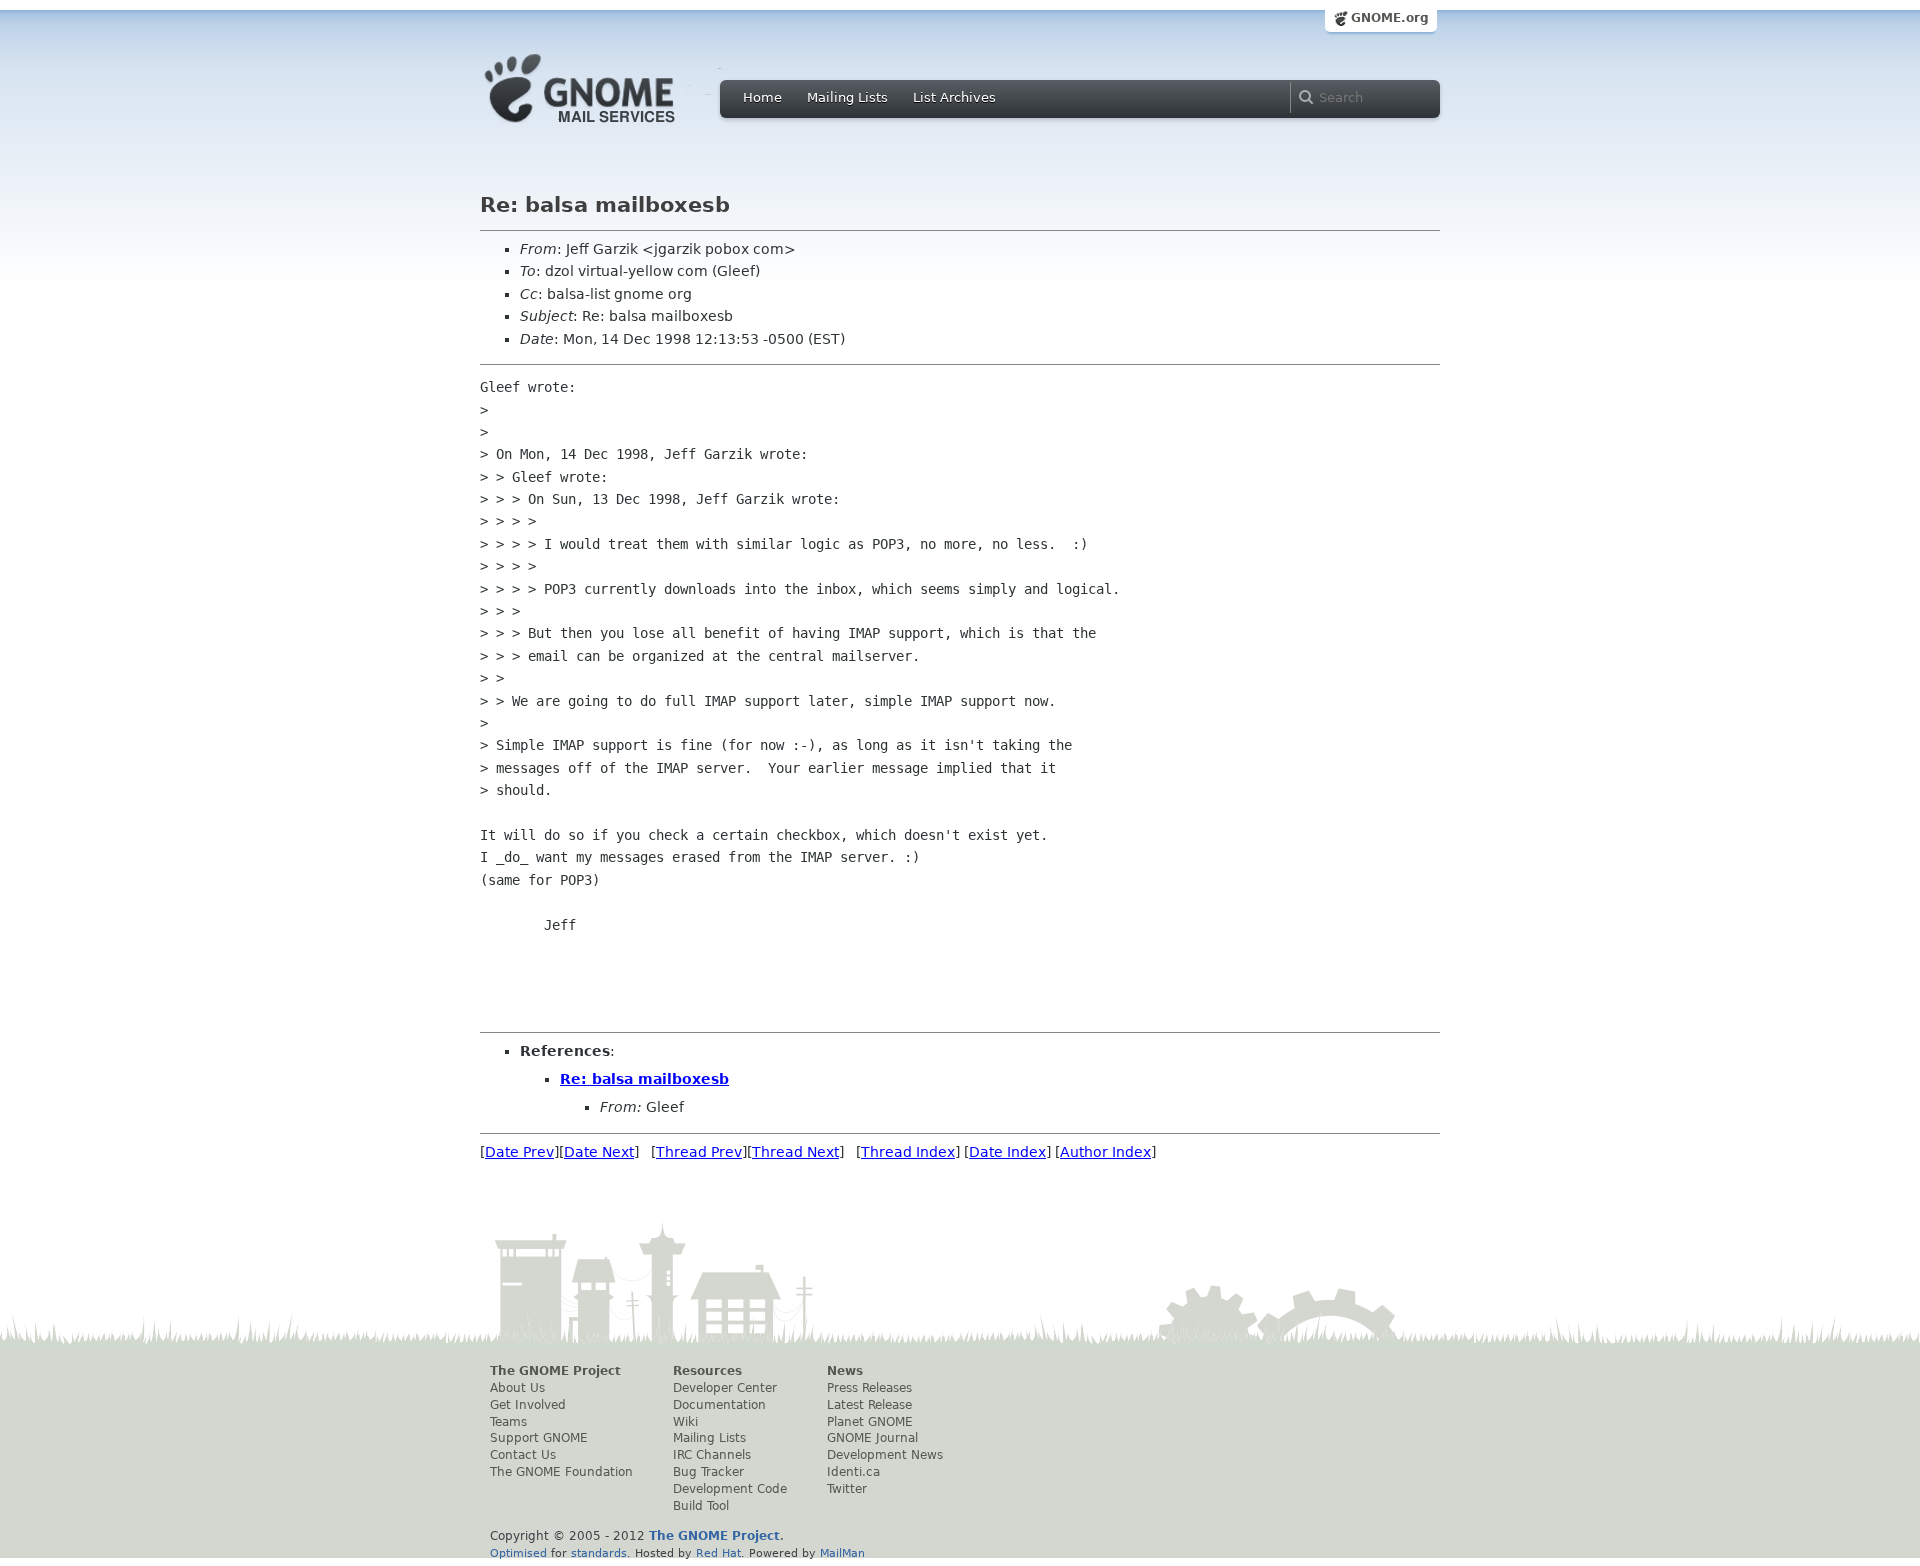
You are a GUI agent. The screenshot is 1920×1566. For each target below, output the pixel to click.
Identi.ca (853, 1472)
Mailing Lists (847, 97)
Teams (508, 1422)
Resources (707, 1371)
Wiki (685, 1422)
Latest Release (869, 1405)
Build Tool (701, 1506)
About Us (517, 1388)
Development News (885, 1455)
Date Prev (519, 1152)
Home (762, 97)
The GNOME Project (555, 1371)
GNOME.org (1390, 18)
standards (599, 1553)
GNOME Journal (872, 1438)
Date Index (1007, 1152)
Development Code (730, 1489)
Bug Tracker (708, 1472)
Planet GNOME (870, 1422)
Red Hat (718, 1553)
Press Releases (869, 1388)
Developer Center (725, 1388)
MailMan (842, 1553)
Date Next (599, 1152)
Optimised (518, 1553)
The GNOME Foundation (561, 1472)
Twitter (847, 1489)
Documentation (719, 1405)
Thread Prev (699, 1152)
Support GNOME (539, 1438)
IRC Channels (712, 1455)
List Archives (954, 97)
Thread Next (795, 1152)
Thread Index (908, 1152)
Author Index (1105, 1152)
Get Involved (528, 1405)
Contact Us (523, 1455)
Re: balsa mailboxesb (644, 1079)
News (845, 1371)
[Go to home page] (610, 128)
